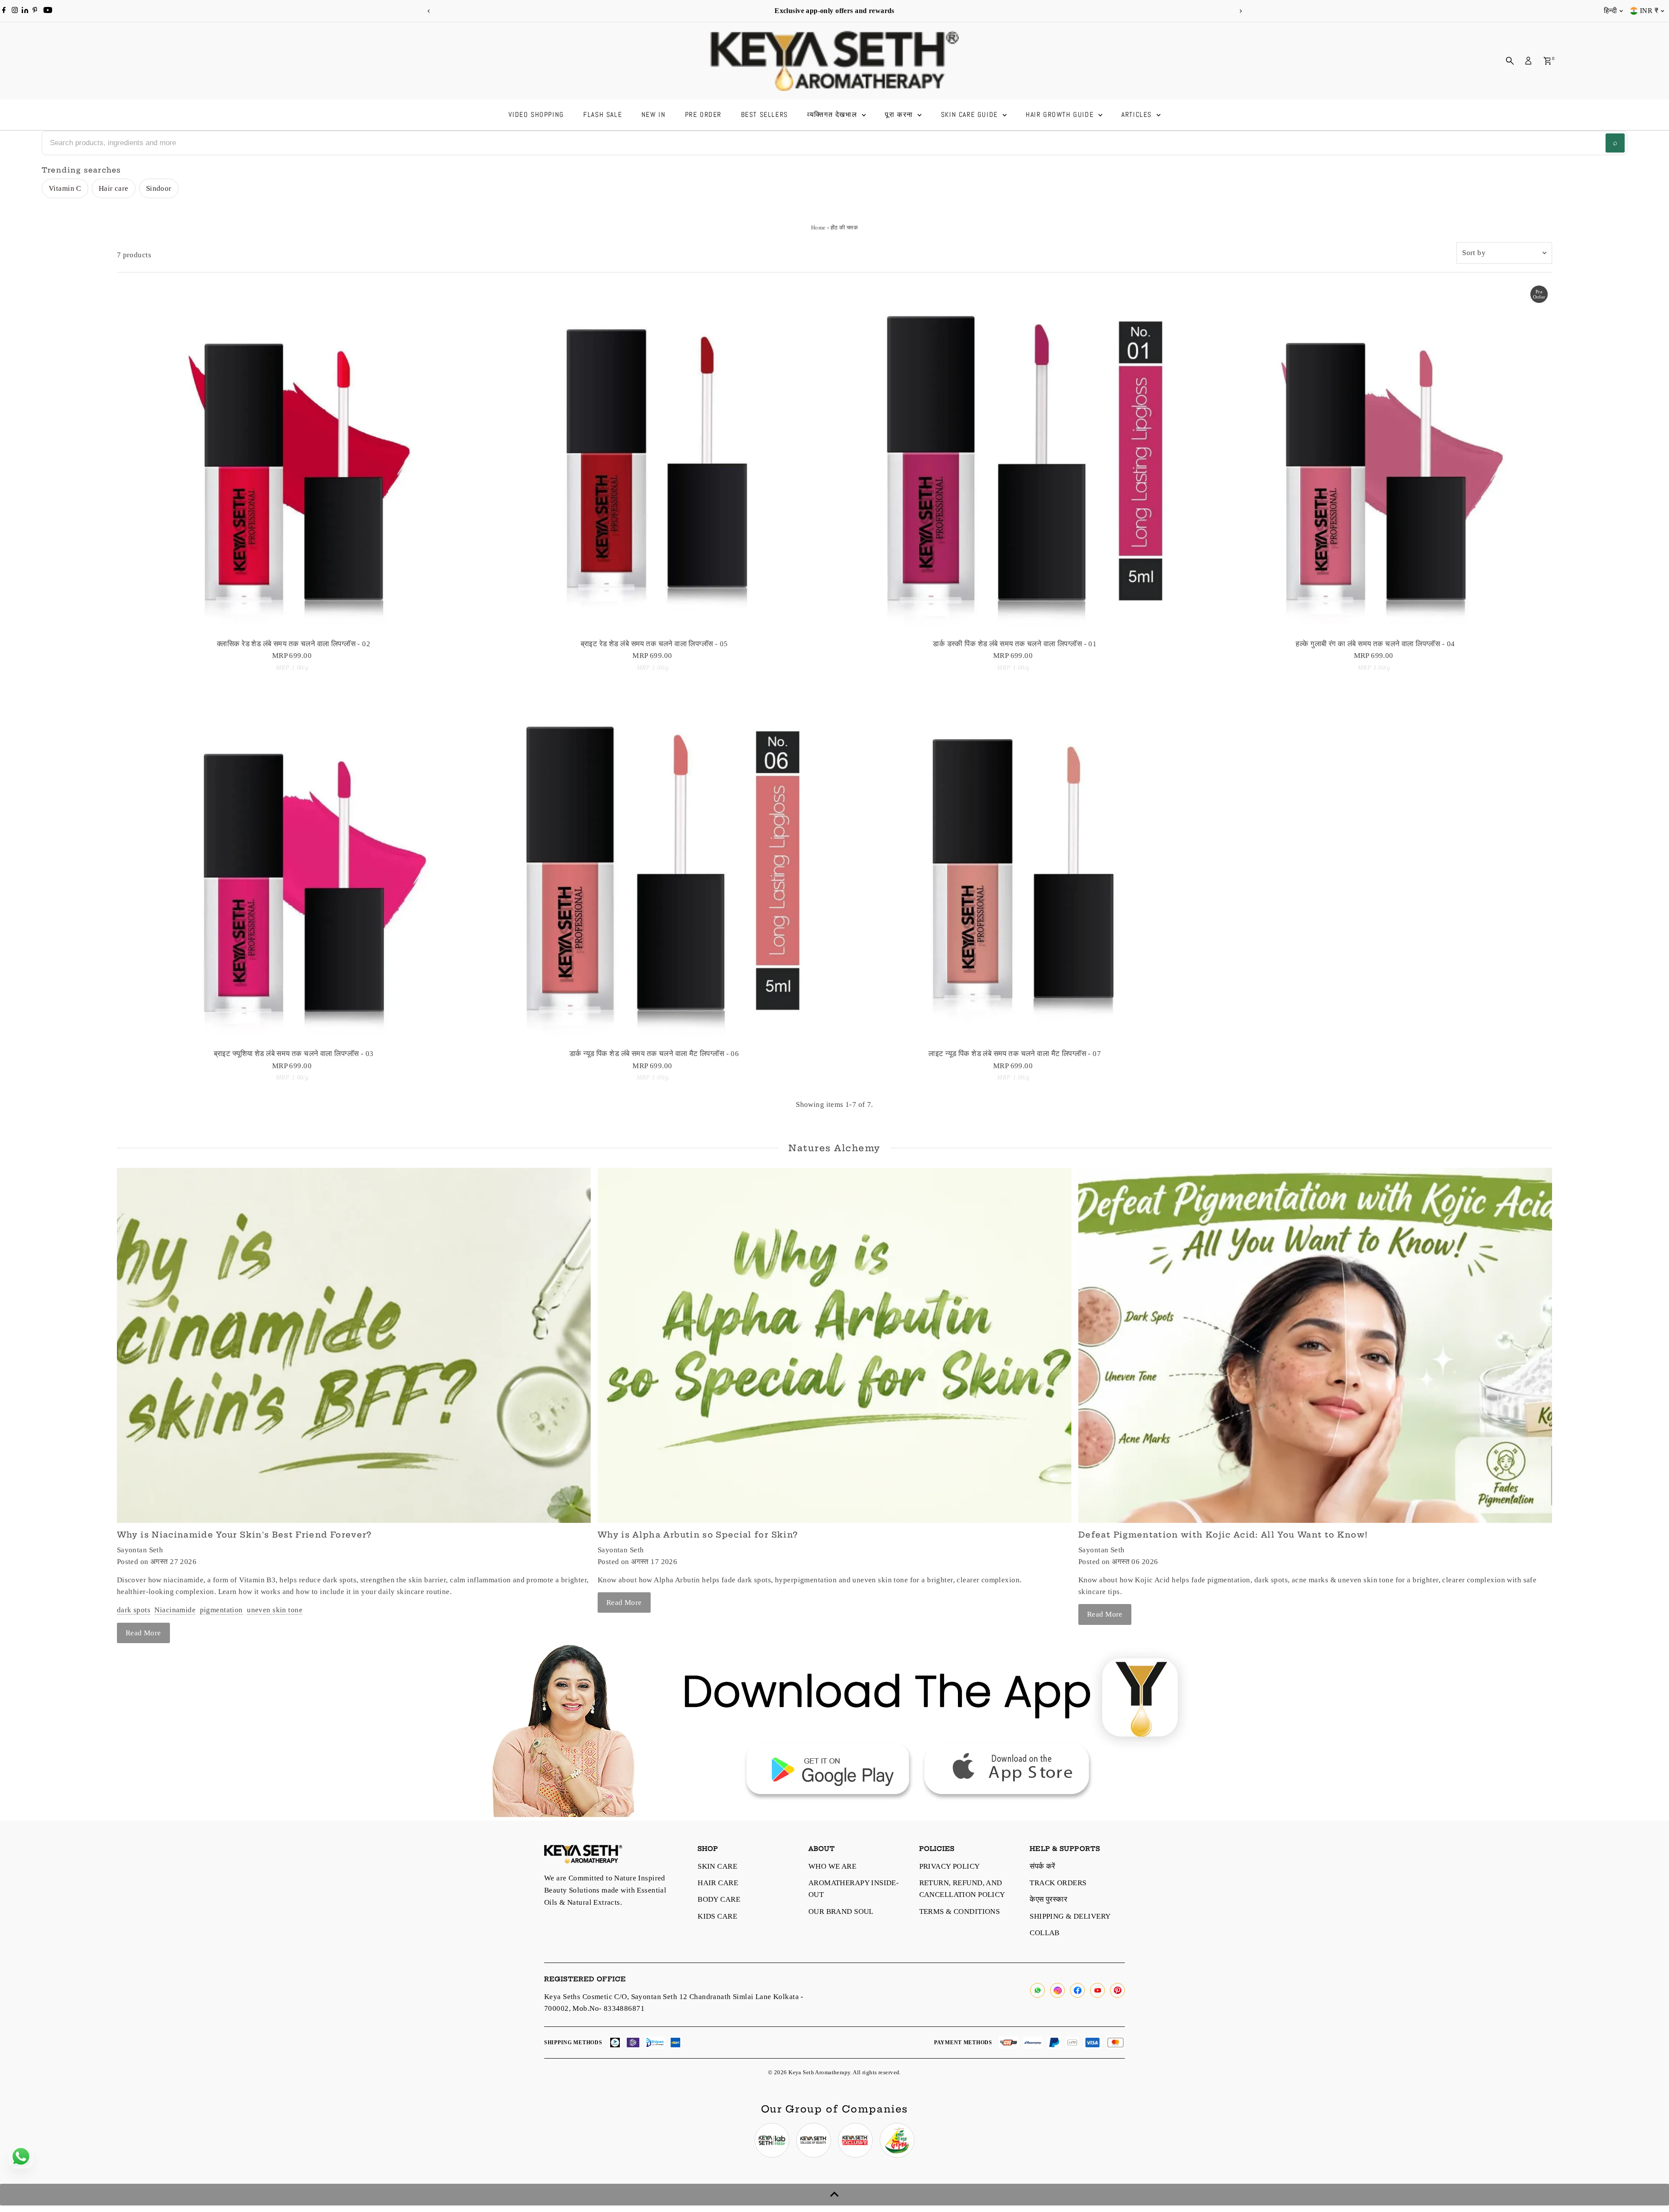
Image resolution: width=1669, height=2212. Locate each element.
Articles (1138, 115)
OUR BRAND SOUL (841, 1911)
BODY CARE (719, 1899)
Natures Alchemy (834, 1148)
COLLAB (1045, 1933)
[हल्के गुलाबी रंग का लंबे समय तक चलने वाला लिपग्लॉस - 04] (1376, 458)
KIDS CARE (717, 1916)
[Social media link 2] (814, 2140)
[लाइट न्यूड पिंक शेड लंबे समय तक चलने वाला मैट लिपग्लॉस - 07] (1015, 868)
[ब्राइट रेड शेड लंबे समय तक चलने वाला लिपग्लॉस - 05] (654, 458)
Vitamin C (65, 188)
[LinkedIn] (26, 11)
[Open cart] (1548, 61)
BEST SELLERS (765, 115)
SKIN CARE (717, 1866)
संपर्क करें (1042, 1866)
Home (818, 228)
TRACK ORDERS (1058, 1883)
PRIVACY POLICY (950, 1866)
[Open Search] (1510, 61)
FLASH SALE (603, 115)
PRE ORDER (703, 115)
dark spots (134, 1610)
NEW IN (654, 115)
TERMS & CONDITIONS (960, 1911)
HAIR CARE (718, 1883)
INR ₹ (1649, 11)
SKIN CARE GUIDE (971, 115)
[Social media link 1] (772, 2140)
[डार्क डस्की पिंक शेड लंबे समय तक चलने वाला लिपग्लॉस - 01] (1015, 458)
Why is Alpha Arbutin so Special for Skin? (698, 1535)
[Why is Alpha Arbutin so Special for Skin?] (834, 1345)
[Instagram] (15, 11)
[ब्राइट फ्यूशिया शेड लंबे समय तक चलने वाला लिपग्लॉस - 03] (294, 868)
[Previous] (429, 11)
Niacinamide (175, 1610)
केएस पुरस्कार (1048, 1899)
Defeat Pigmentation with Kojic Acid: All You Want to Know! (1223, 1535)
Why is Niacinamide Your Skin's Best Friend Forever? (244, 1535)
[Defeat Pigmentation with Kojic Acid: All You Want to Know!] (1315, 1345)
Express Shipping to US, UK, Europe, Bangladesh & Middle (566, 11)
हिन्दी (1610, 11)
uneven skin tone (275, 1610)
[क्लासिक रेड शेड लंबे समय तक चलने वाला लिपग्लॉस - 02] (294, 458)
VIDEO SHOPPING (536, 115)
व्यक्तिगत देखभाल (833, 115)
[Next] (1240, 11)
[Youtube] (48, 11)
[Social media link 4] (897, 2140)
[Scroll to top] (834, 2195)
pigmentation (221, 1610)
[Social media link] (1037, 1990)
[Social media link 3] (855, 2140)
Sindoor (159, 188)
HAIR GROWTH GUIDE (1061, 115)
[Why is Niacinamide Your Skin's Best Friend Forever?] (354, 1345)
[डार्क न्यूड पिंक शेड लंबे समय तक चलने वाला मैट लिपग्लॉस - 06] (654, 868)
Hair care (114, 188)
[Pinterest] (35, 11)
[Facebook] (4, 11)
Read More (143, 1633)
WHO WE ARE (832, 1866)
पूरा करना (900, 115)
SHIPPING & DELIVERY (1070, 1916)
